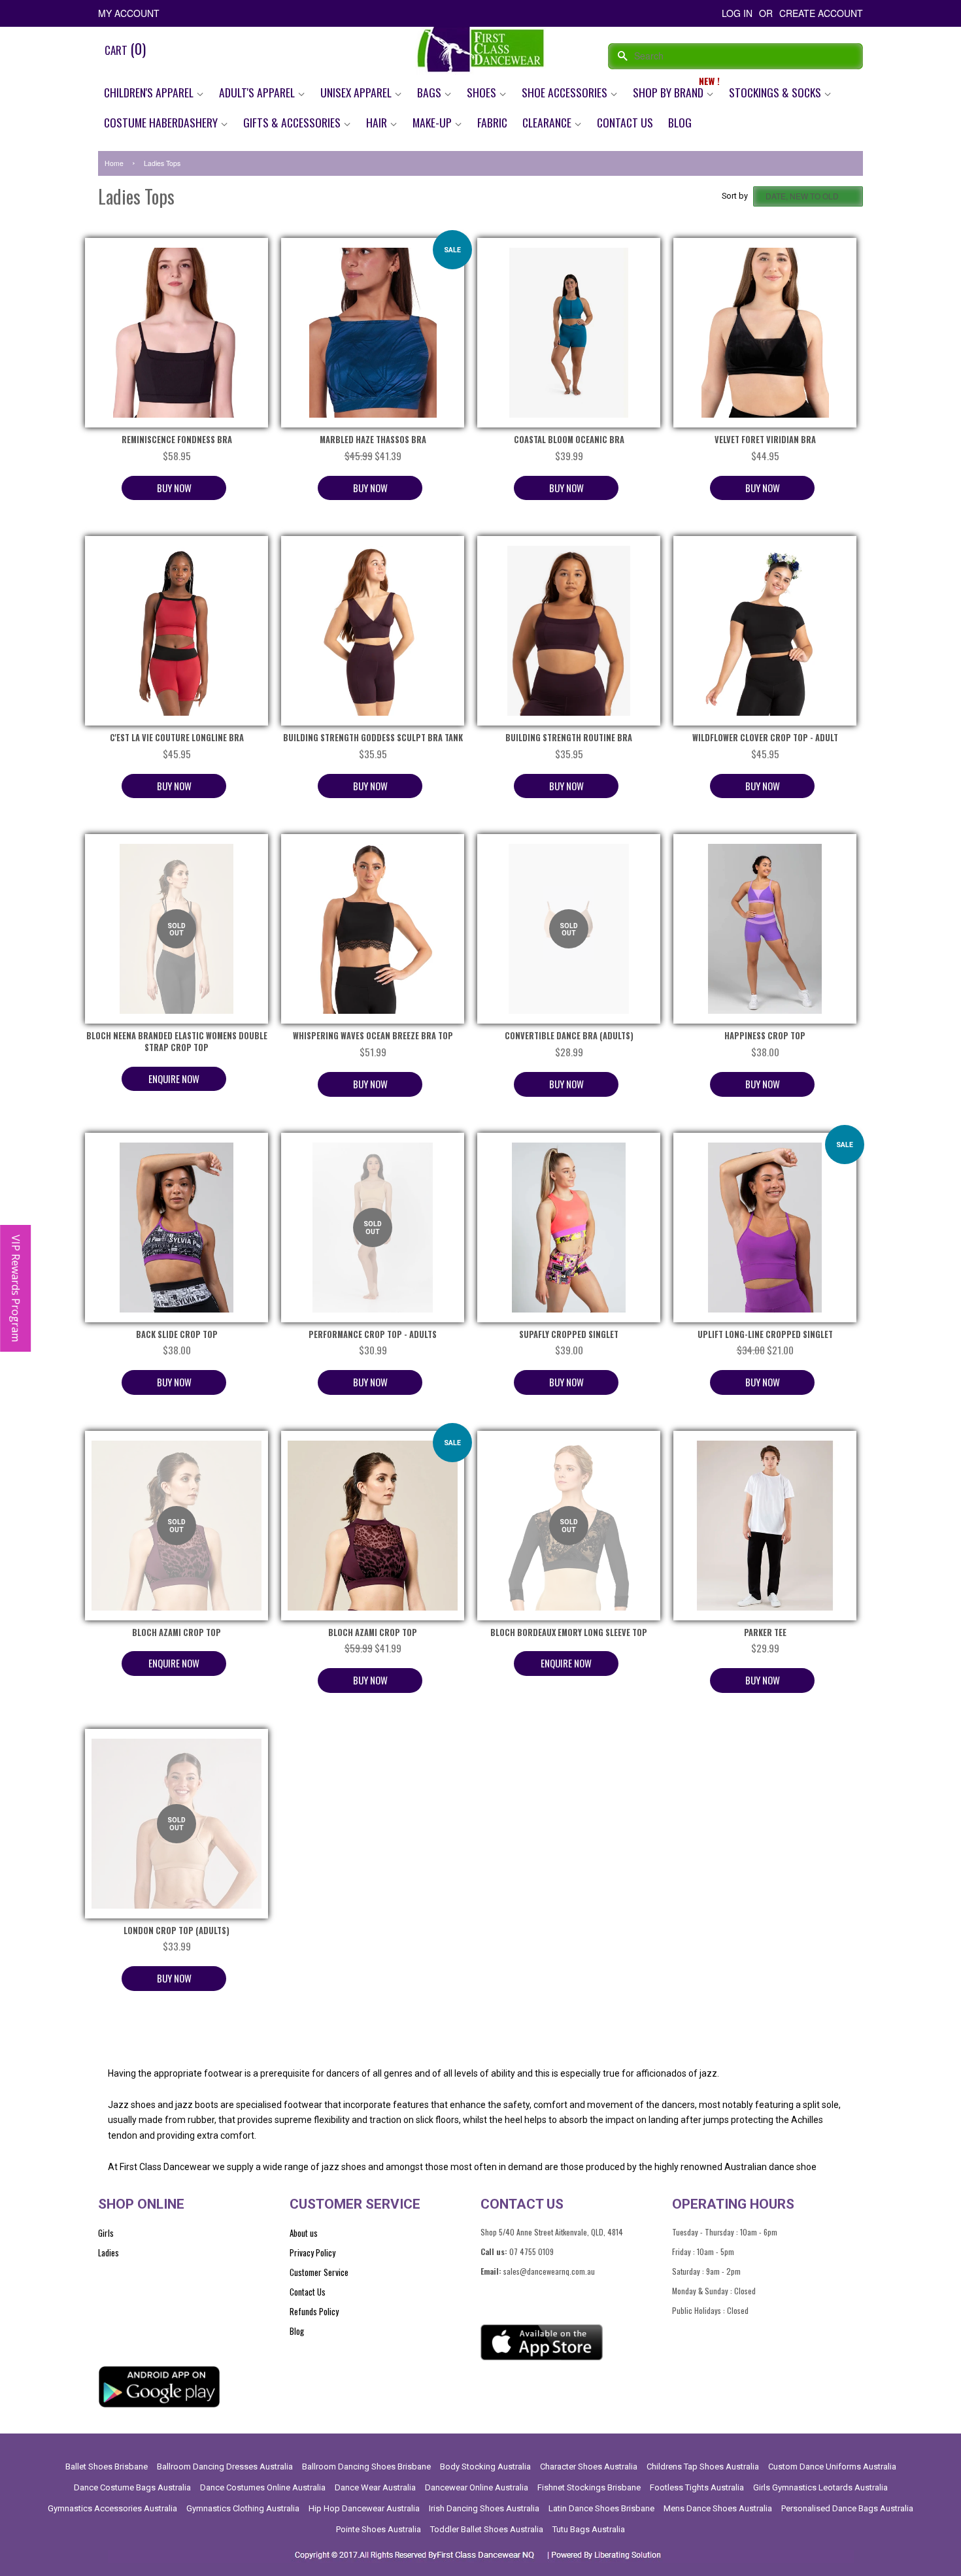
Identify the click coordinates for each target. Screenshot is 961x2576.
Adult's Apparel (258, 92)
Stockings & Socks (776, 92)
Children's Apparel (150, 92)
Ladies (109, 2252)
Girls (106, 2233)
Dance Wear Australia (375, 2487)
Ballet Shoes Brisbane (107, 2467)
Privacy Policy (312, 2252)
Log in (737, 13)
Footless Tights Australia (697, 2487)
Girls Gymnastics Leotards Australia (820, 2487)
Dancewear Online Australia (477, 2487)
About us (304, 2233)
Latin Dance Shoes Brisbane (601, 2508)
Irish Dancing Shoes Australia (484, 2508)
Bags (430, 92)
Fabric (492, 122)
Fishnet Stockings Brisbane (589, 2487)
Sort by (735, 196)
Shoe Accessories (566, 92)
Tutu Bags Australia (589, 2529)
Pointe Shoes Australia (379, 2529)
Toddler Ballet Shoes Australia (487, 2529)
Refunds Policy (314, 2311)
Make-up (433, 122)
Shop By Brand (669, 92)
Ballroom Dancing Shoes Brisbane (366, 2467)
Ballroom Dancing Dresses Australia (225, 2467)
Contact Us (625, 122)
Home (114, 163)
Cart (125, 48)
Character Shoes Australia (589, 2467)
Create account (821, 13)
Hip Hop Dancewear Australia (364, 2508)
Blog (680, 122)
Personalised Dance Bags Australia (847, 2508)
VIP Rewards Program (16, 1288)
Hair (378, 122)
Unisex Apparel (357, 92)
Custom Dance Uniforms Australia (832, 2467)
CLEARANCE (548, 122)
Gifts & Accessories (293, 122)
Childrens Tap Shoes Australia (703, 2467)
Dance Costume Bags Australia (132, 2487)
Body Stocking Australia (485, 2467)
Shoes (483, 92)
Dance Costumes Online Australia (263, 2487)
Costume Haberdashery (162, 122)
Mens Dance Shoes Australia (718, 2508)
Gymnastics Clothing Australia (243, 2508)
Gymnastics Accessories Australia (112, 2508)
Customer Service (319, 2272)
